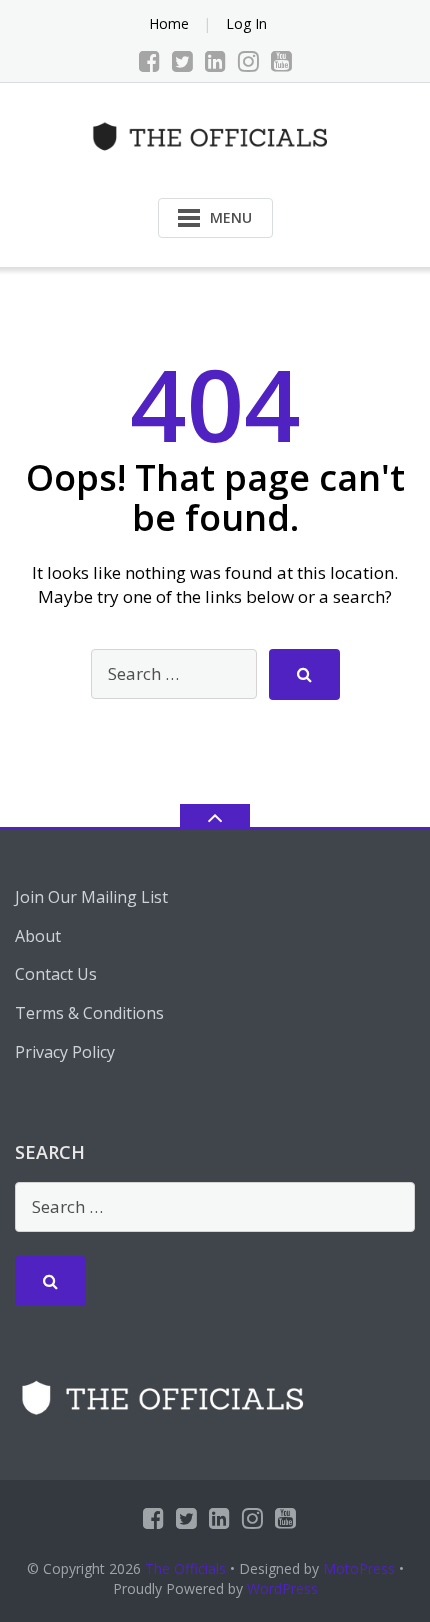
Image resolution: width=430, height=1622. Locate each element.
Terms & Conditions (89, 1013)
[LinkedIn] (215, 61)
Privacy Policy (65, 1052)
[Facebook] (149, 61)
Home (169, 23)
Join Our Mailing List (91, 897)
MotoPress (359, 1568)
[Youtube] (281, 61)
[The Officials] (215, 134)
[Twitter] (182, 61)
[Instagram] (248, 61)
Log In (246, 23)
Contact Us (56, 974)
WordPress (282, 1588)
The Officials (185, 1568)
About (38, 936)
